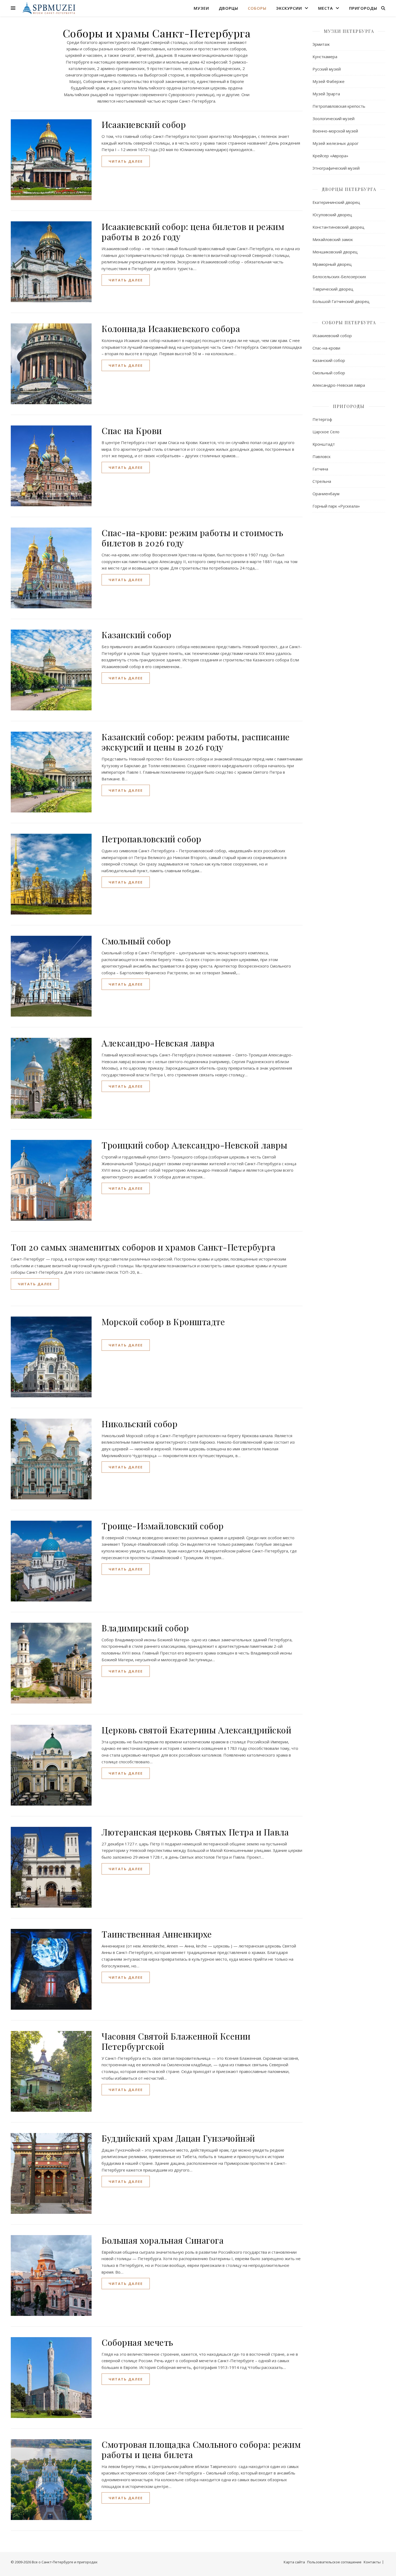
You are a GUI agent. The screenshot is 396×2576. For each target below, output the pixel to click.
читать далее (126, 161)
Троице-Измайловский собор (163, 1526)
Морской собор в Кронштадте (163, 1322)
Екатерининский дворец (336, 202)
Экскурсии (289, 8)
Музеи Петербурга (349, 31)
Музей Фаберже (329, 81)
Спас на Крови (132, 430)
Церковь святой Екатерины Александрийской (196, 1730)
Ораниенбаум (326, 494)
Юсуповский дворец (332, 215)
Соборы (257, 8)
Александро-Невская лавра (158, 1043)
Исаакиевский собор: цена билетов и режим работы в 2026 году (193, 231)
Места (326, 8)
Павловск (322, 456)
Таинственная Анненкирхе (157, 1934)
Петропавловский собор (152, 839)
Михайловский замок (333, 239)
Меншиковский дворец (335, 252)
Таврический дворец (333, 289)
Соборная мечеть (137, 2342)
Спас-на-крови (326, 348)
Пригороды (363, 8)
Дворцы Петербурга (349, 189)
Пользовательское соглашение (334, 2562)
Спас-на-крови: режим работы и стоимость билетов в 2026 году (192, 538)
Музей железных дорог (336, 143)
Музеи (201, 8)
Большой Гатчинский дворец (341, 301)
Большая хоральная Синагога (163, 2240)
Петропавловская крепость (339, 106)
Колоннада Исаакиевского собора (171, 328)
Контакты (372, 2562)
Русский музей (327, 69)
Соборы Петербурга (349, 322)
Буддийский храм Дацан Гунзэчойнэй (178, 2138)
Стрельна (322, 481)
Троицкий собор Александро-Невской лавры (194, 1145)
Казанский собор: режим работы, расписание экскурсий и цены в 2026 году (196, 742)
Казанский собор (137, 635)
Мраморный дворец (332, 264)
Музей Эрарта (326, 94)
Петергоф (322, 419)
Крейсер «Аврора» (330, 156)
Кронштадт (324, 444)
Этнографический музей (336, 168)
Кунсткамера (325, 57)
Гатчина (320, 469)
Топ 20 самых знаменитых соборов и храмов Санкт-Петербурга (143, 1247)
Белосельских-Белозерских (339, 277)
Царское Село (326, 432)
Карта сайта (294, 2562)
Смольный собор (136, 941)
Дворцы (228, 8)
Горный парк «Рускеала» (336, 506)
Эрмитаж (321, 44)
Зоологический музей (334, 118)
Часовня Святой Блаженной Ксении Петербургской (176, 2041)
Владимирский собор (145, 1628)
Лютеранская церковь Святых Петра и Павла (195, 1832)
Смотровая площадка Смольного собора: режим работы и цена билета (201, 2449)
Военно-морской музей (335, 131)
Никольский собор (140, 1424)
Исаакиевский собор (144, 124)
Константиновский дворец (338, 227)
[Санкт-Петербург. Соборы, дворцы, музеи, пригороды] (48, 8)
